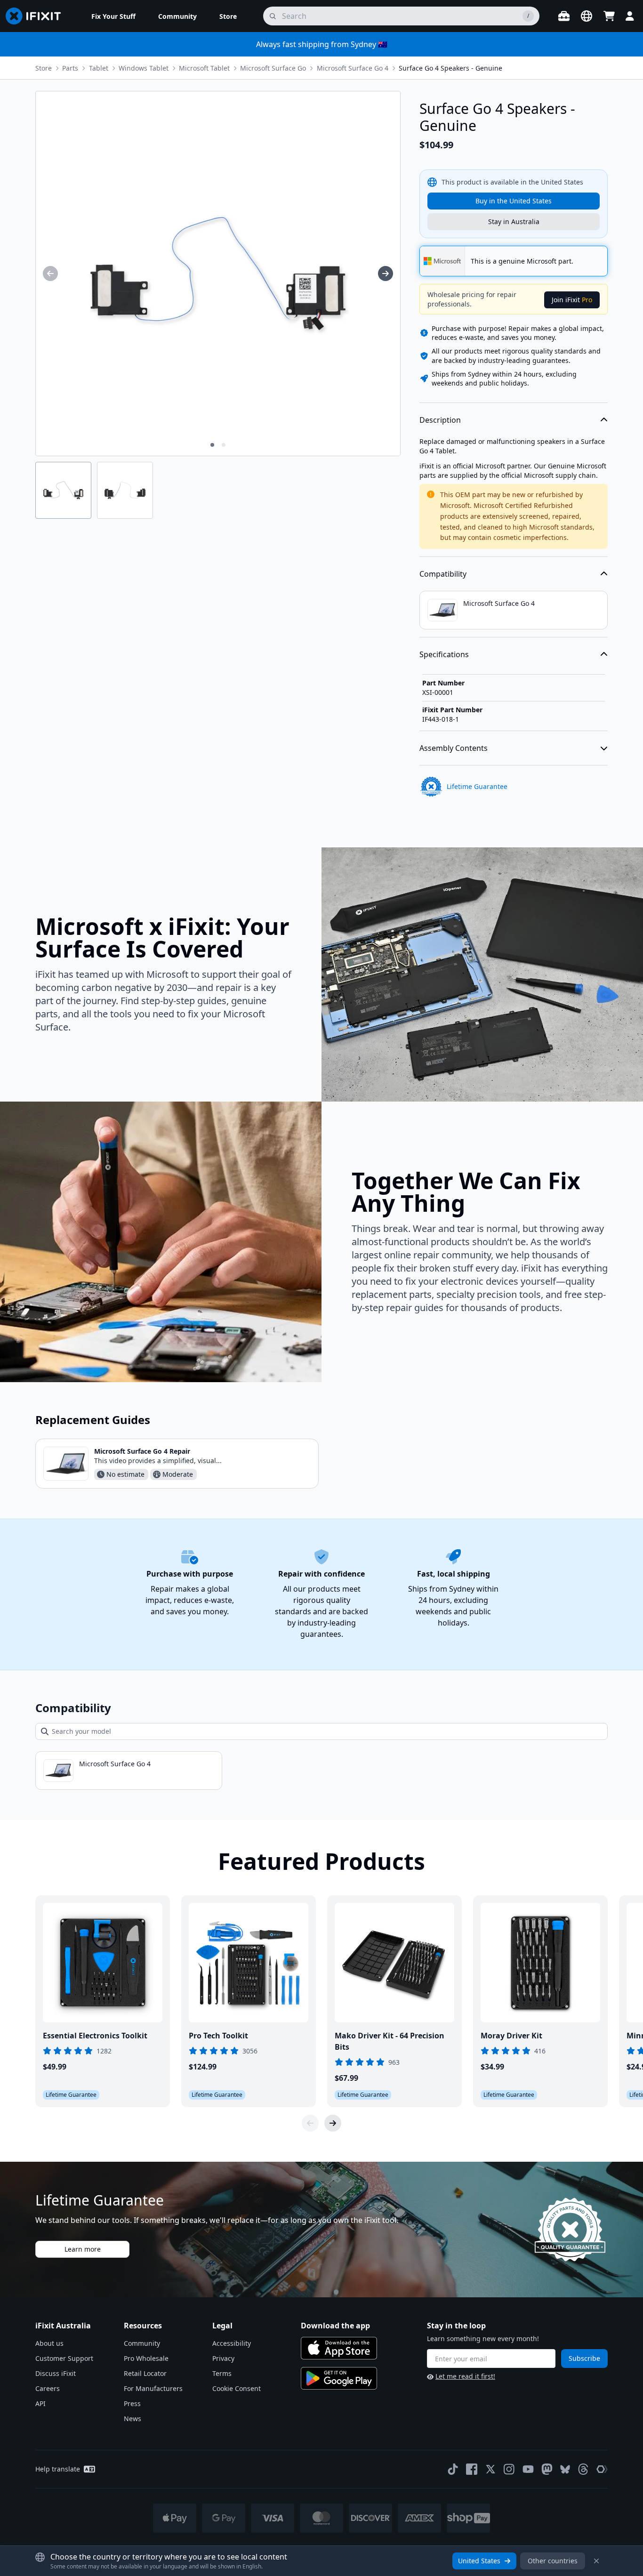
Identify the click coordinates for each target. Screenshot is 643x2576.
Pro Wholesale (146, 2358)
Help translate (58, 2469)
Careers (48, 2388)
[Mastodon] (547, 2469)
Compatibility (443, 574)
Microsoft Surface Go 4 (353, 68)
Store (44, 68)
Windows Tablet (144, 68)
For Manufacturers (153, 2388)
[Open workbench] (564, 16)
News (133, 2419)
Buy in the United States (514, 201)
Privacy (223, 2358)
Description (440, 420)
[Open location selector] (587, 16)
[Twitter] (490, 2469)
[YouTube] (528, 2469)
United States (479, 2561)
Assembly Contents (454, 748)
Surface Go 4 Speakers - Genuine (450, 68)
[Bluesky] (565, 2469)
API (40, 2403)
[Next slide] (333, 2123)
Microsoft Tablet (204, 68)
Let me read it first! (465, 2376)
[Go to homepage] (37, 16)
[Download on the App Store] (339, 2348)
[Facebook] (472, 2469)
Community (142, 2343)
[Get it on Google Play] (339, 2378)
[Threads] (583, 2469)
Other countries (553, 2561)
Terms (222, 2373)
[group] (50, 274)
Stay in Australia (514, 221)
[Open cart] (609, 16)
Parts (70, 68)
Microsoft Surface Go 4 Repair (142, 1451)
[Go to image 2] (224, 445)
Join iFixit (572, 300)
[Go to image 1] (212, 445)
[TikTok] (453, 2469)
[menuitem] (113, 16)
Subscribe (584, 2358)
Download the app (335, 2326)
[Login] (630, 16)
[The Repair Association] (602, 2469)
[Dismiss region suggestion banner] (596, 2561)
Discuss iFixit (56, 2373)
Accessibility (232, 2343)
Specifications (444, 654)
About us (49, 2343)
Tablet (99, 68)
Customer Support (64, 2358)
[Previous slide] (310, 2123)
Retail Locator (145, 2373)
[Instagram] (509, 2469)
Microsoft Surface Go (273, 68)
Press (132, 2403)
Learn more (83, 2249)
